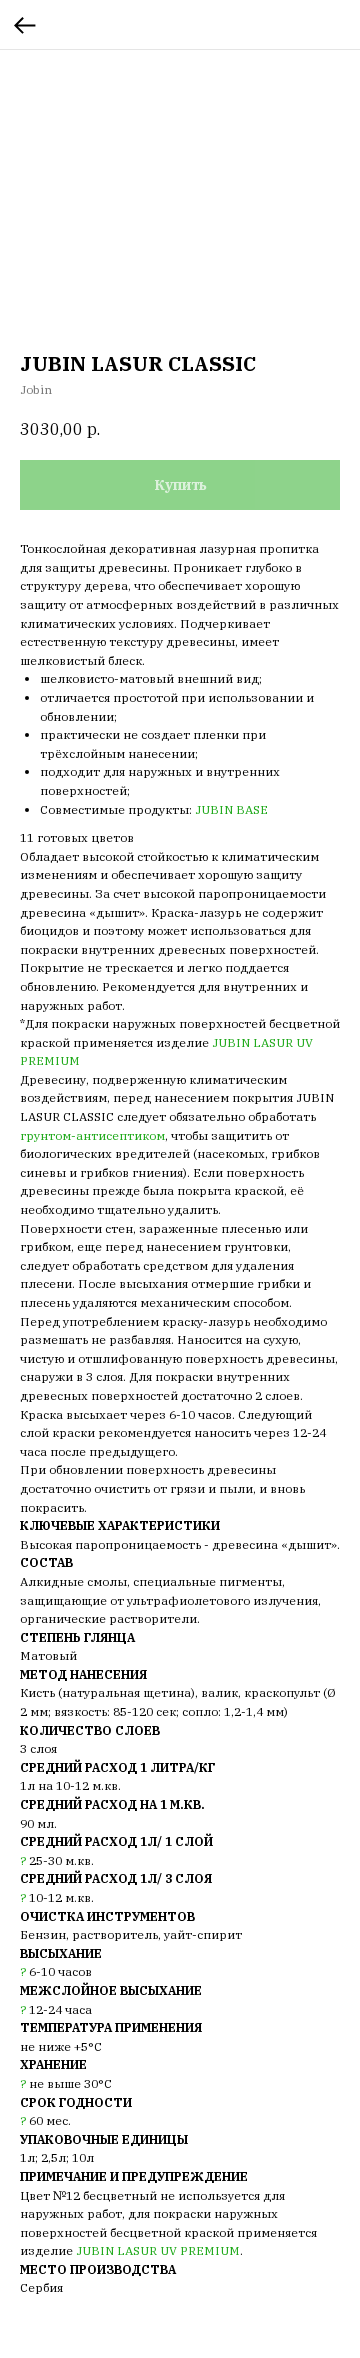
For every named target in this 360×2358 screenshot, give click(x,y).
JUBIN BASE (231, 809)
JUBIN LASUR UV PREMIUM (158, 2250)
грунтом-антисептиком (92, 1135)
